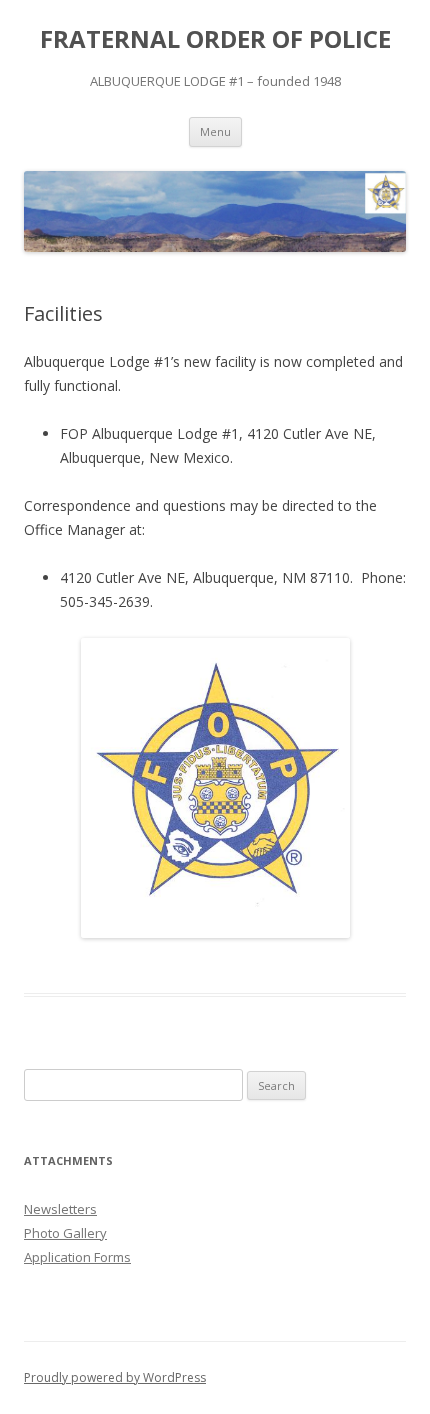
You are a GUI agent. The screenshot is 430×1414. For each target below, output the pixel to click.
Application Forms (77, 1257)
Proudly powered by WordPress (115, 1377)
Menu (215, 131)
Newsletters (60, 1209)
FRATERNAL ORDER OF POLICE (215, 39)
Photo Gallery (65, 1233)
